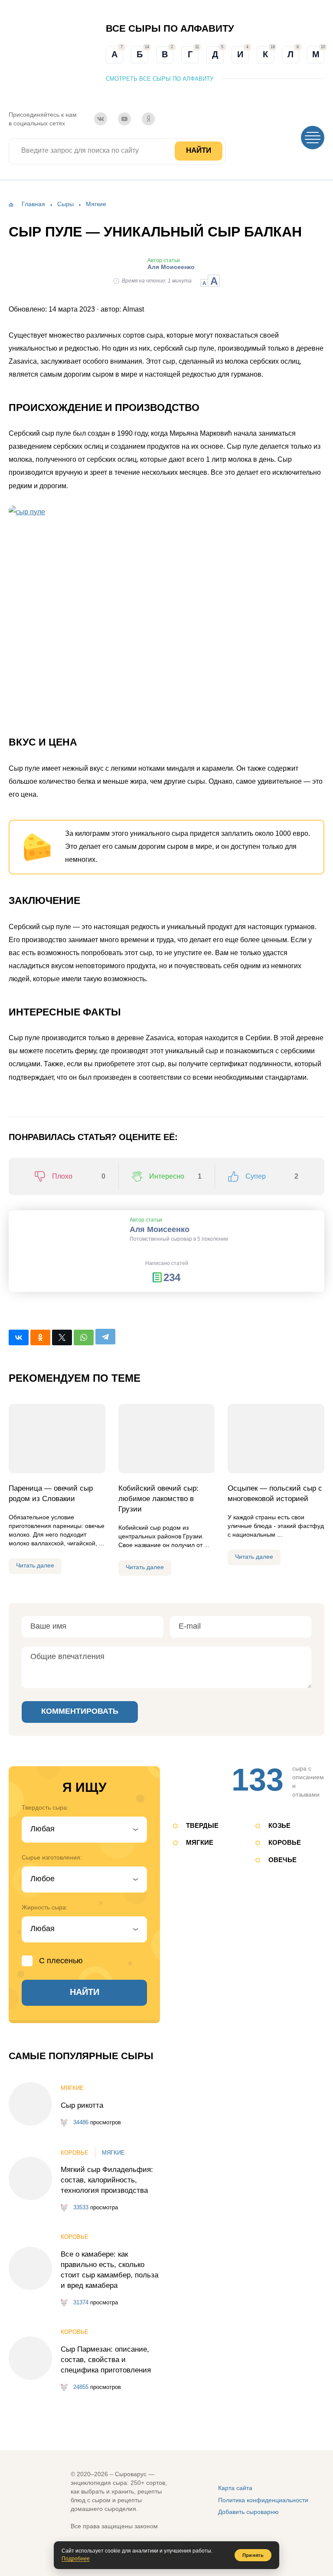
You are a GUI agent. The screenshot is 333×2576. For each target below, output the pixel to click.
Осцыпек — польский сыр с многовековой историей (275, 1493)
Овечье (282, 1860)
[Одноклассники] (40, 1337)
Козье (279, 1825)
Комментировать (80, 1711)
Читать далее (35, 1565)
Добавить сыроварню (248, 2512)
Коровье (285, 1842)
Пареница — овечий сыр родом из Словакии (51, 1493)
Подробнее (76, 2559)
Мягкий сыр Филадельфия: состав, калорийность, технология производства (107, 2180)
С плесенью (61, 1961)
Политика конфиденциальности (263, 2500)
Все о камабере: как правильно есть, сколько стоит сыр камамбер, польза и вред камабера (109, 2270)
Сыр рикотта (82, 2105)
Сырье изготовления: (52, 1857)
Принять (253, 2555)
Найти (199, 150)
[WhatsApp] (84, 1337)
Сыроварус (32, 54)
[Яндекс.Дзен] (148, 119)
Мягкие (200, 1842)
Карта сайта (235, 2488)
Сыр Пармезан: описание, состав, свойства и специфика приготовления (106, 2360)
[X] (62, 1337)
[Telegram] (105, 1337)
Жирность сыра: (45, 1907)
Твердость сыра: (45, 1807)
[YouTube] (124, 119)
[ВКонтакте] (101, 119)
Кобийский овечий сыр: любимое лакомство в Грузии (158, 1499)
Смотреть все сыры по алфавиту (160, 79)
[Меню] (313, 138)
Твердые (202, 1825)
